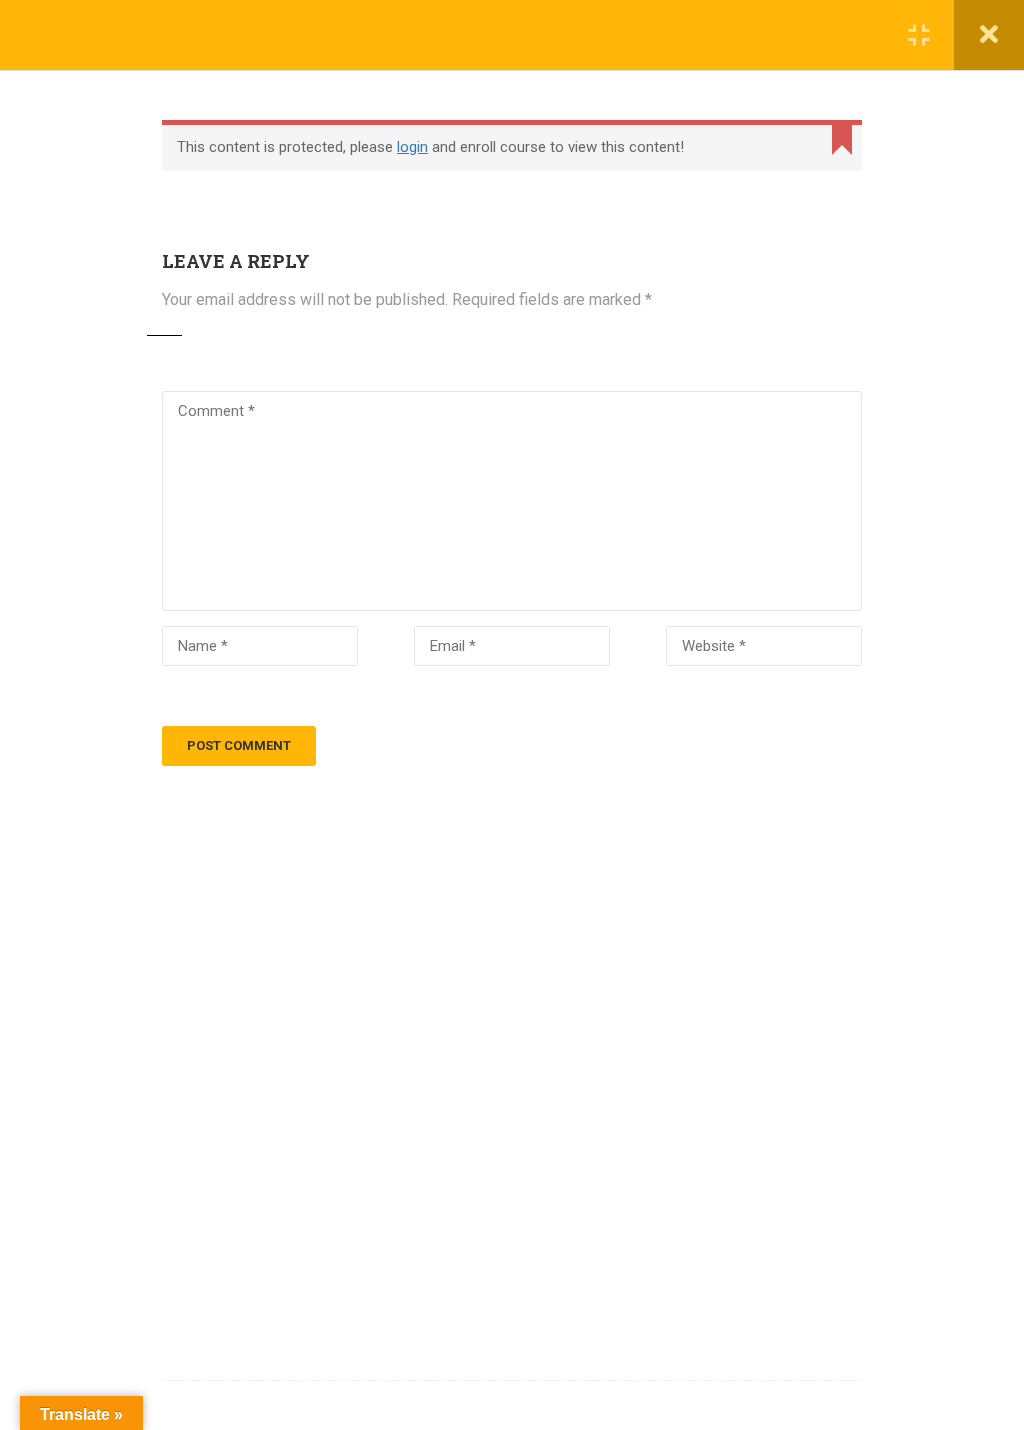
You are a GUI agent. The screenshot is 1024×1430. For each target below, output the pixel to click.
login (412, 147)
